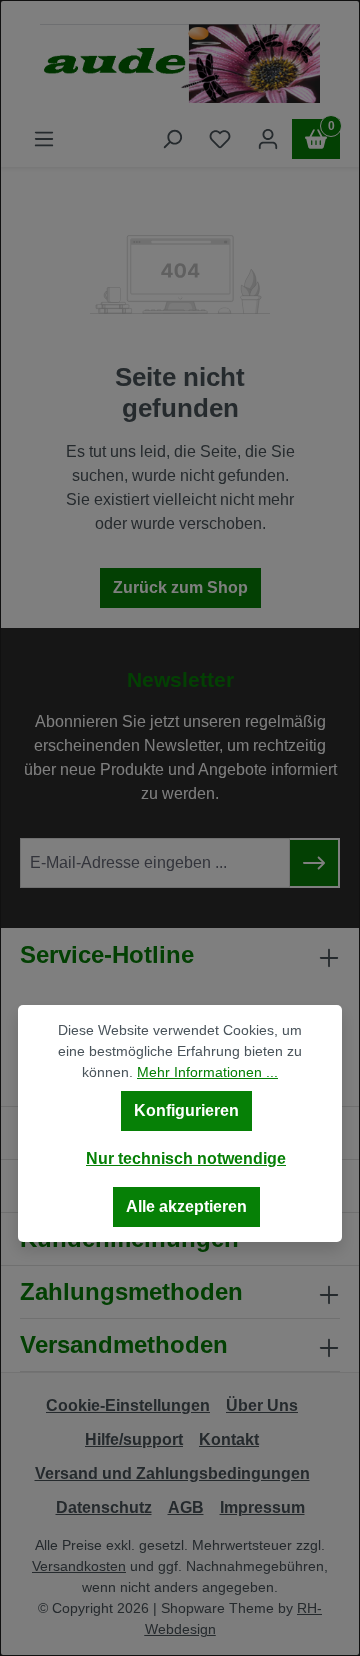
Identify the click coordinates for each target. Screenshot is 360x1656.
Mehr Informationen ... (207, 1072)
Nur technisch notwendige (186, 1158)
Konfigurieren (186, 1110)
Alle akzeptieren (186, 1206)
